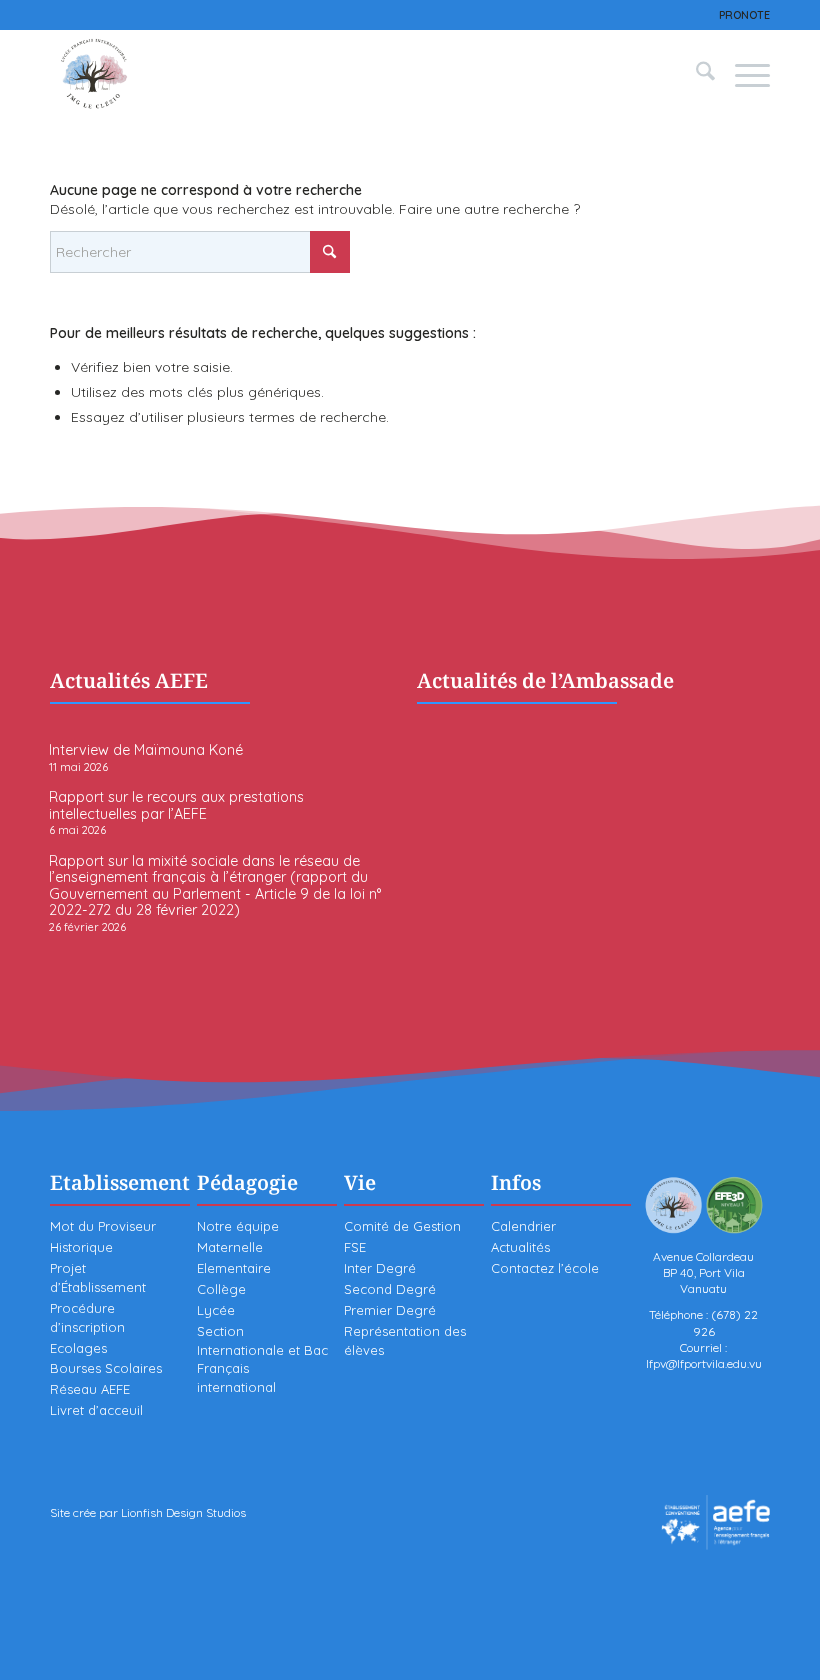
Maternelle (230, 1247)
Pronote (744, 15)
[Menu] (742, 74)
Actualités (520, 1247)
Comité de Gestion (402, 1226)
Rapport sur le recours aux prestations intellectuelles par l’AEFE (176, 805)
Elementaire (234, 1268)
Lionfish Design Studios (183, 1512)
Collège (221, 1289)
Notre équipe (238, 1226)
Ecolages (78, 1348)
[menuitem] (739, 15)
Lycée (216, 1310)
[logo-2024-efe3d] (704, 1205)
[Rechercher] (695, 74)
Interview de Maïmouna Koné (146, 750)
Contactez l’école (545, 1268)
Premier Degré (390, 1310)
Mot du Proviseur (103, 1226)
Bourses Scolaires (106, 1368)
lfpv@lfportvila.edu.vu (704, 1363)
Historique (81, 1247)
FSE (355, 1247)
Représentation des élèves (405, 1340)
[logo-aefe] (715, 1522)
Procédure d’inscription (87, 1317)
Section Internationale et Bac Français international (262, 1359)
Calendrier (523, 1226)
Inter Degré (380, 1268)
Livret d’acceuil (96, 1410)
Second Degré (390, 1289)
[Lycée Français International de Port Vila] (95, 74)
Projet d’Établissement (98, 1277)
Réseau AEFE (90, 1389)
